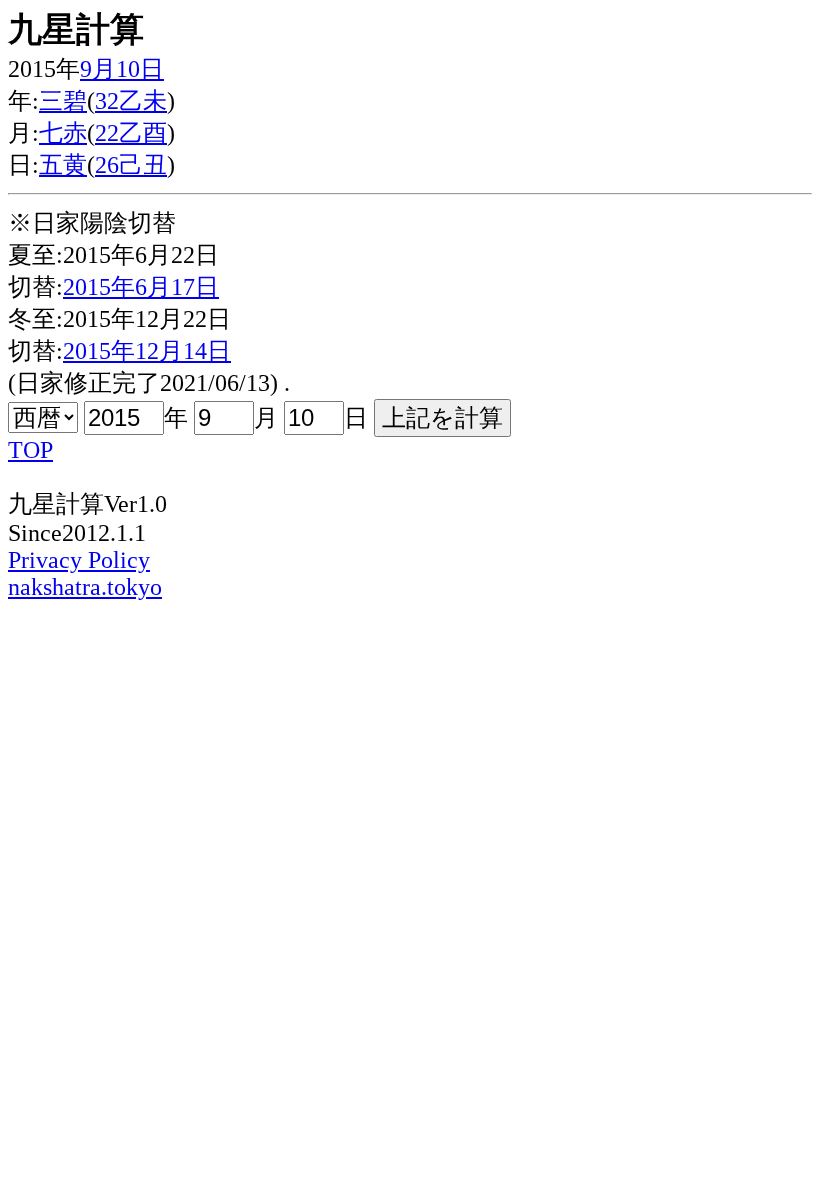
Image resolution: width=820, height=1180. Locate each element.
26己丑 (131, 165)
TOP (30, 450)
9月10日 (122, 69)
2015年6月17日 (141, 287)
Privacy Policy (79, 560)
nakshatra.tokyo (85, 587)
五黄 (63, 165)
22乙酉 (131, 133)
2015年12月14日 (147, 351)
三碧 (63, 101)
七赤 (63, 133)
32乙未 (131, 101)
